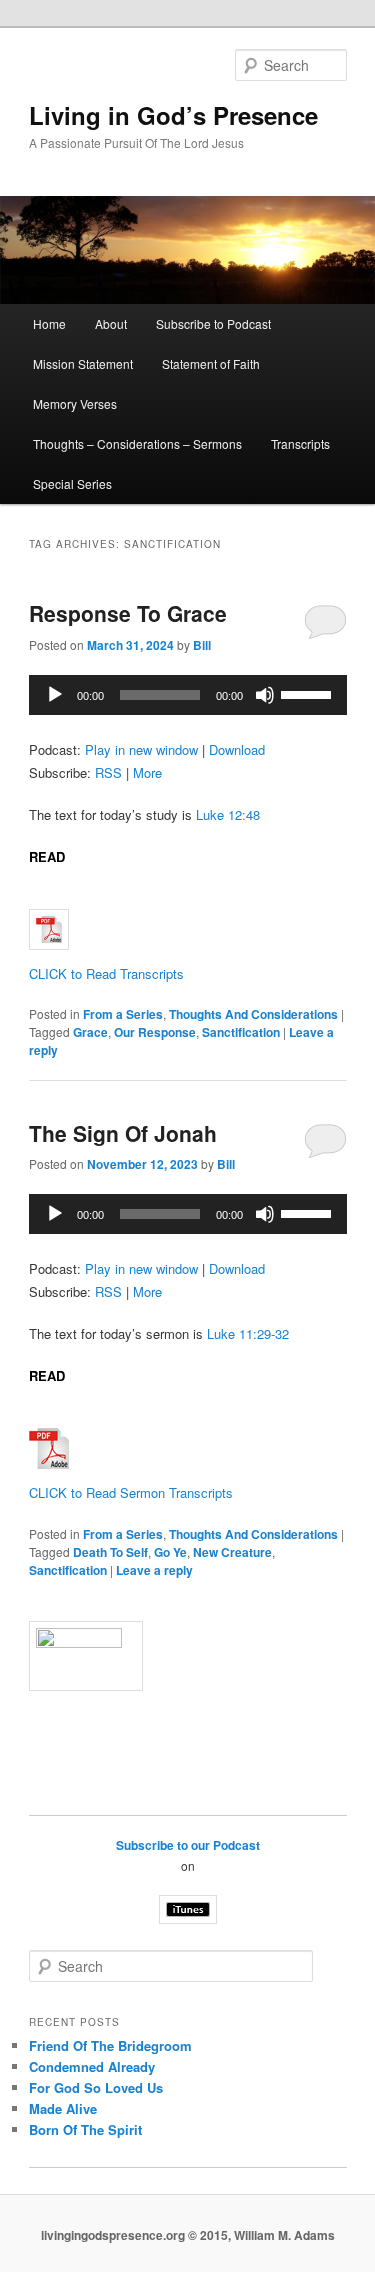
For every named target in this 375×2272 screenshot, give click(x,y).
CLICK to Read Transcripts (106, 973)
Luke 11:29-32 (248, 1333)
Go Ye (170, 1552)
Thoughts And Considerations (253, 1014)
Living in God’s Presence (173, 115)
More (147, 772)
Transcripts (300, 443)
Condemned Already (92, 2066)
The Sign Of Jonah (123, 1133)
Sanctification (241, 1032)
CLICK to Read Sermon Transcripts (131, 1492)
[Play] (55, 695)
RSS (108, 772)
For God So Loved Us (96, 2087)
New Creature (232, 1552)
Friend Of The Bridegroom (110, 2045)
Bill (202, 645)
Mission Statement (83, 363)
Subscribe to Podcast (213, 323)
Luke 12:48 (228, 814)
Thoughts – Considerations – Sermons (137, 443)
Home (49, 323)
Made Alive (63, 2108)
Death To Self (110, 1552)
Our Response (155, 1032)
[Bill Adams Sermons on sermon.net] (188, 1656)
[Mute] (265, 695)
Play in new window (141, 749)
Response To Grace (128, 613)
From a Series (123, 1014)
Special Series (72, 483)
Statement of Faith (211, 363)
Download (237, 749)
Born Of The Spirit (85, 2129)
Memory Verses (75, 403)
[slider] (309, 693)
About (111, 323)
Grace (90, 1032)
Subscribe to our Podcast (188, 1845)
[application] (188, 695)
